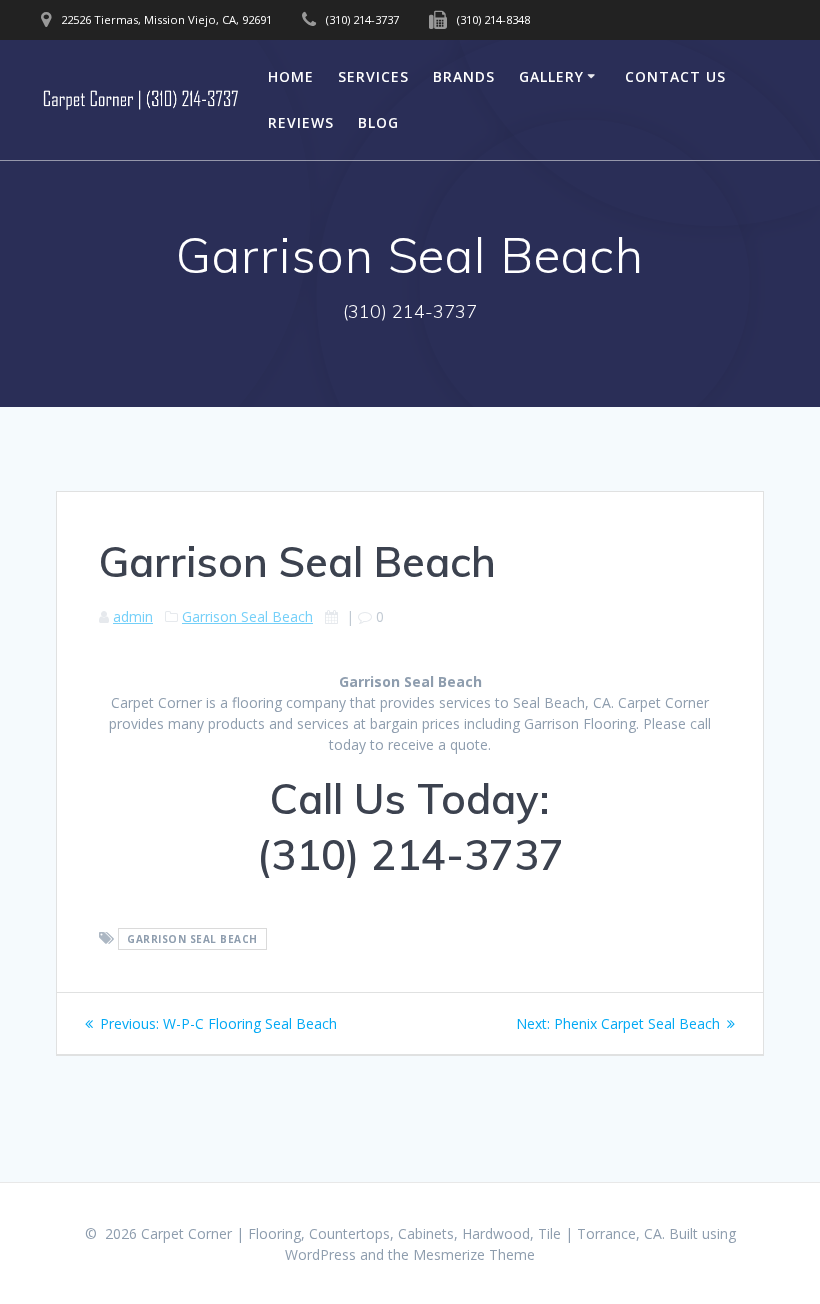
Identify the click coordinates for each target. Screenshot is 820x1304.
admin (133, 616)
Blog (378, 122)
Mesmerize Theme (474, 1254)
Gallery (551, 76)
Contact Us (675, 76)
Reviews (301, 122)
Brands (464, 76)
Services (373, 76)
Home (291, 76)
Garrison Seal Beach (247, 616)
